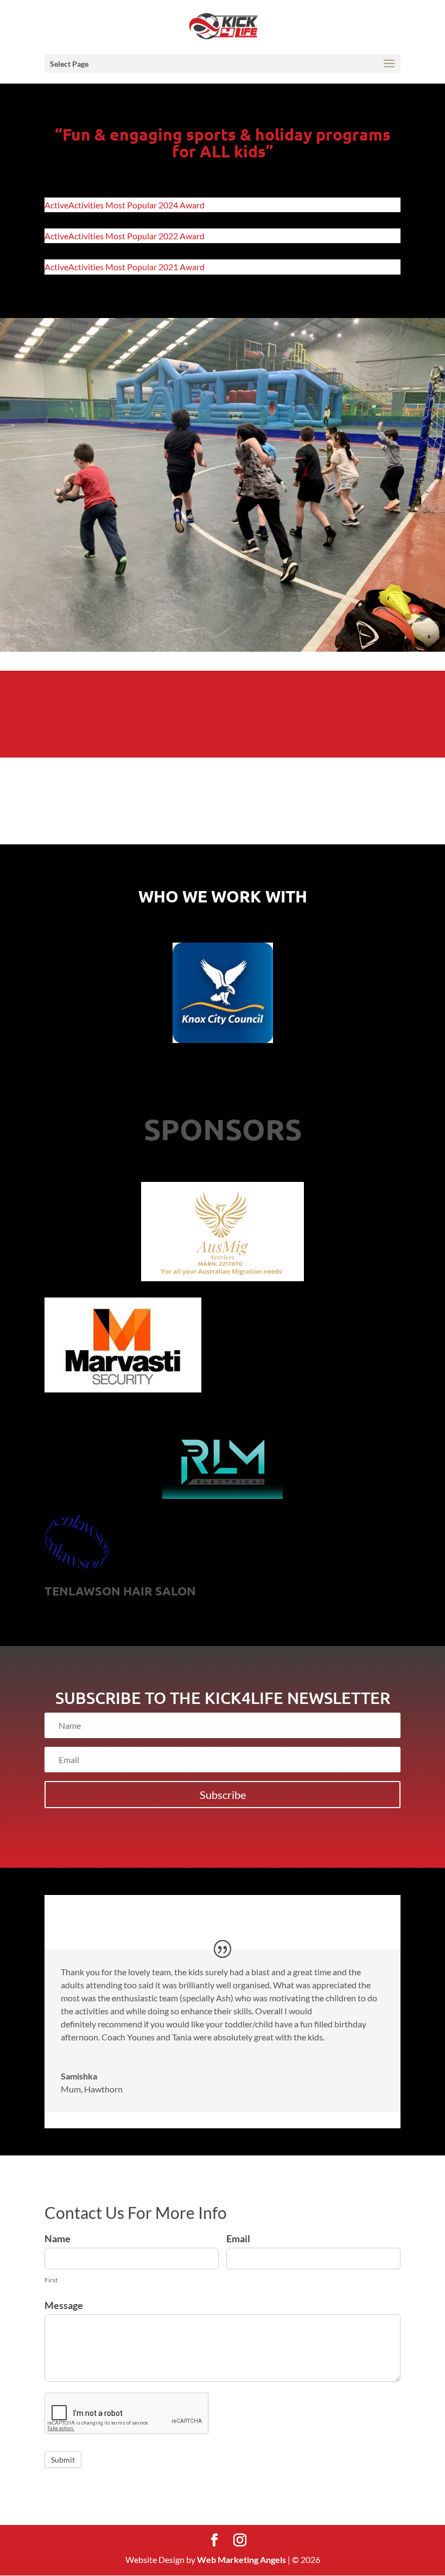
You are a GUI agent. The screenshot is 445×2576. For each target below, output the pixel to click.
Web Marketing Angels (241, 2559)
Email (238, 2238)
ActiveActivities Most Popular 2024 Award (125, 205)
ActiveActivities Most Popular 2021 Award (125, 267)
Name (58, 2238)
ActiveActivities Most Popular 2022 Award (125, 236)
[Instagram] (240, 2540)
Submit (63, 2460)
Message (64, 2305)
